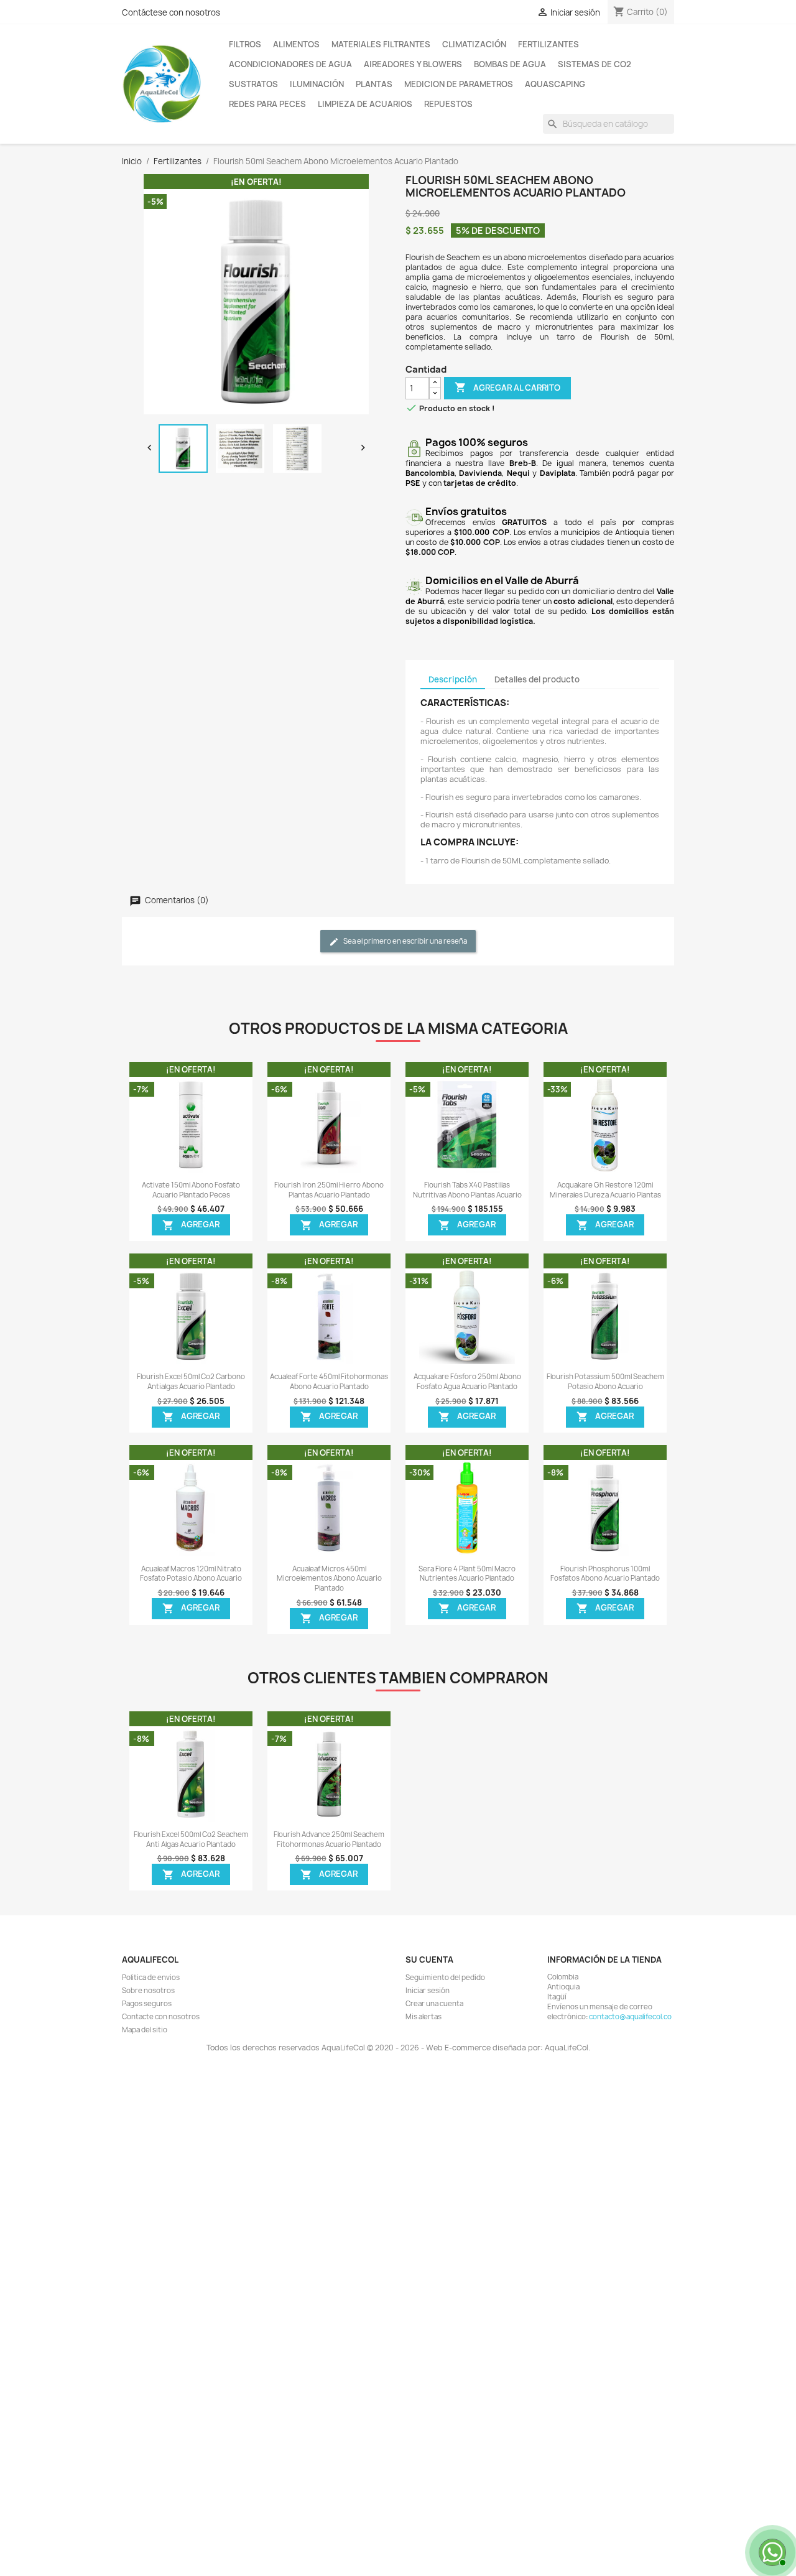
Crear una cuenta (434, 2004)
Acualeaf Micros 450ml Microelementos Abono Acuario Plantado (329, 1579)
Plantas (374, 84)
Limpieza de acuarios (365, 104)
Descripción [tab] (453, 679)
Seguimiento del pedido (445, 1978)
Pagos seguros (147, 2004)
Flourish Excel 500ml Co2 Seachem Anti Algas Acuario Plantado (191, 1839)
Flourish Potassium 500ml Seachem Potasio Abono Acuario (605, 1382)
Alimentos (296, 44)
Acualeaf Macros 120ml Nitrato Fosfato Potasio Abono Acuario (191, 1574)
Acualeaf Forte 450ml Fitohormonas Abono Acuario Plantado (329, 1382)
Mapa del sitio (145, 2030)
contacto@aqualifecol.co (630, 2017)
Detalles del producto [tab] (537, 679)
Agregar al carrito (507, 387)
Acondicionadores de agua (290, 64)
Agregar (191, 1225)
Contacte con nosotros (161, 2017)
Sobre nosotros (148, 1991)
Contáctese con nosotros (171, 12)
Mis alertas (423, 2017)
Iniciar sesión (428, 1991)
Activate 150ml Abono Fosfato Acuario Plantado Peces (191, 1190)
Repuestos (448, 104)
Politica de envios (151, 1978)
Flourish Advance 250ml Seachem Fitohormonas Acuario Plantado (329, 1839)
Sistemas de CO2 (595, 64)
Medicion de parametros (459, 84)
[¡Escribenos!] (771, 2551)
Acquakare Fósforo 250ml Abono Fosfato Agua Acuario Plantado (467, 1382)
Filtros (245, 44)
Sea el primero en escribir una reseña (405, 942)
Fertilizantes (548, 44)
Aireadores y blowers (413, 64)
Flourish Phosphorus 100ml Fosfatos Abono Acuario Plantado (605, 1574)
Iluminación (317, 84)
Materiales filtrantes (381, 44)
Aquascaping (555, 84)
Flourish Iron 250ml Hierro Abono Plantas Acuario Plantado (329, 1190)
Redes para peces (267, 104)
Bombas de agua (510, 64)
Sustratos (253, 84)
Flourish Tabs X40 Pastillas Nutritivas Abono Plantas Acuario (467, 1190)
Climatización (474, 44)
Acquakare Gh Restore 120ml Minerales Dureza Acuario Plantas (605, 1190)
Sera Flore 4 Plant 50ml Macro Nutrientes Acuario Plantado (467, 1574)
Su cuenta (429, 1960)
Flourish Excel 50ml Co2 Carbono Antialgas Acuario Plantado (191, 1382)
